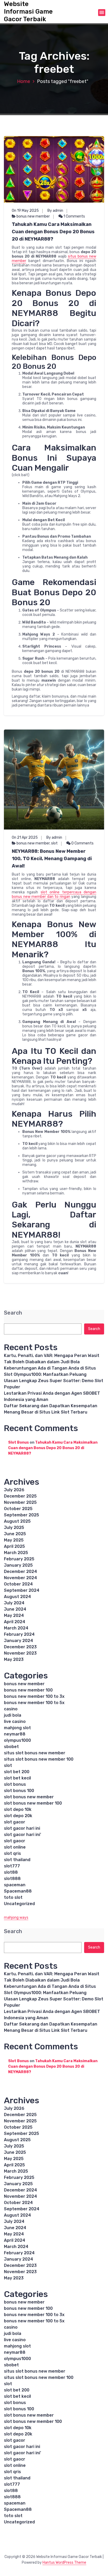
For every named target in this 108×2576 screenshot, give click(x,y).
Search (13, 1313)
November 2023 (20, 1653)
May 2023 (14, 1659)
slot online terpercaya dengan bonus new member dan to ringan (54, 894)
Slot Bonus (18, 1442)
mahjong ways (16, 1918)
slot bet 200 (17, 1772)
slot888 (12, 1879)
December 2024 (20, 1571)
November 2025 (20, 1502)
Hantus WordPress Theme (64, 2563)
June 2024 (15, 1609)
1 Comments (74, 216)
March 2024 (16, 1628)
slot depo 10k (18, 1809)
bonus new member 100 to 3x (34, 1696)
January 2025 (18, 1565)
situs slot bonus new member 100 (39, 1759)
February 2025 (19, 1559)
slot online (15, 1847)
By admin (55, 211)
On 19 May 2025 (25, 211)
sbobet (11, 1747)
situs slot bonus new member (35, 1753)
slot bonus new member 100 (33, 1803)
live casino (15, 1721)
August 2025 (17, 1521)
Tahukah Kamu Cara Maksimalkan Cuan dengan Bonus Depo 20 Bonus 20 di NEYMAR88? (53, 232)
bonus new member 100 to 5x (34, 1703)
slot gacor (15, 1822)
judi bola (13, 1715)
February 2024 (19, 1634)
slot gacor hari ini (22, 1828)
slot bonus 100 (19, 1791)
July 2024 (14, 1603)
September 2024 (22, 1590)
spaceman (15, 1885)
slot (54, 843)
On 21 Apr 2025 (25, 838)
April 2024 (15, 1622)
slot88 (11, 1872)
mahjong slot (17, 1728)
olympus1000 (17, 1740)
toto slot (13, 1897)
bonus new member (33, 216)
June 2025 (15, 1534)
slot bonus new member (29, 1797)
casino (11, 1709)
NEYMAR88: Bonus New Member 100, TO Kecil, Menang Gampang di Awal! (52, 859)
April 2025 (14, 1546)
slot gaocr (15, 1841)
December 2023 (20, 1647)
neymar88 (15, 1734)
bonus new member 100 (28, 1690)
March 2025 (16, 1553)
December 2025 (20, 1496)
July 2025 (14, 1528)
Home (24, 81)
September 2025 (21, 1515)
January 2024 (18, 1641)
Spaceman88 (18, 1891)
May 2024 (14, 1615)
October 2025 (18, 1509)
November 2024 (20, 1578)
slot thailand (17, 1860)
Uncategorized (19, 1904)
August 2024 (17, 1597)
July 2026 (14, 1490)
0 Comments (82, 843)
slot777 (12, 1866)
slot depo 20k (18, 1816)
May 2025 (14, 1540)
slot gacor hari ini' (23, 1835)
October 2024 (18, 1584)
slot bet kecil (17, 1778)
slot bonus (15, 1784)
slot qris (12, 1853)
